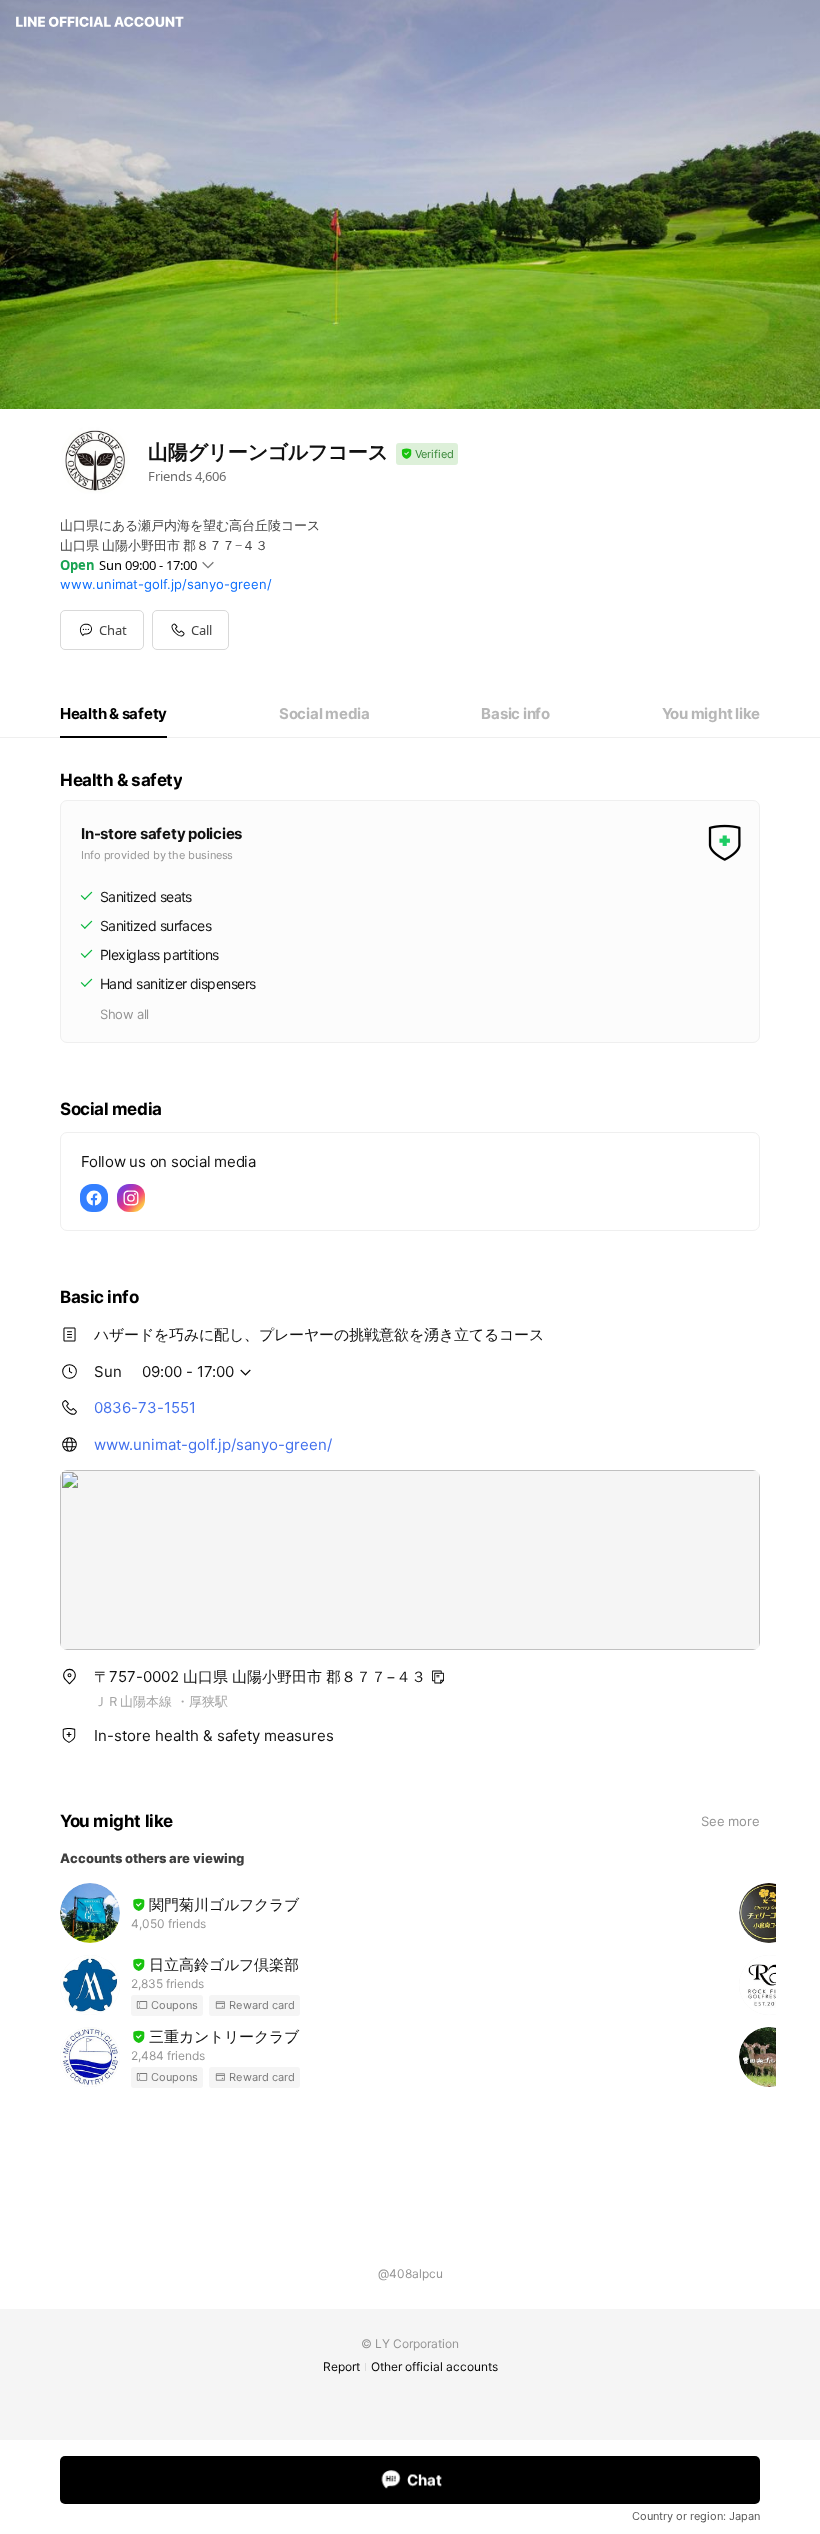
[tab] (113, 714)
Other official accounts (434, 2366)
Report (341, 2366)
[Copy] (438, 1677)
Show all (124, 1014)
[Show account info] (427, 454)
